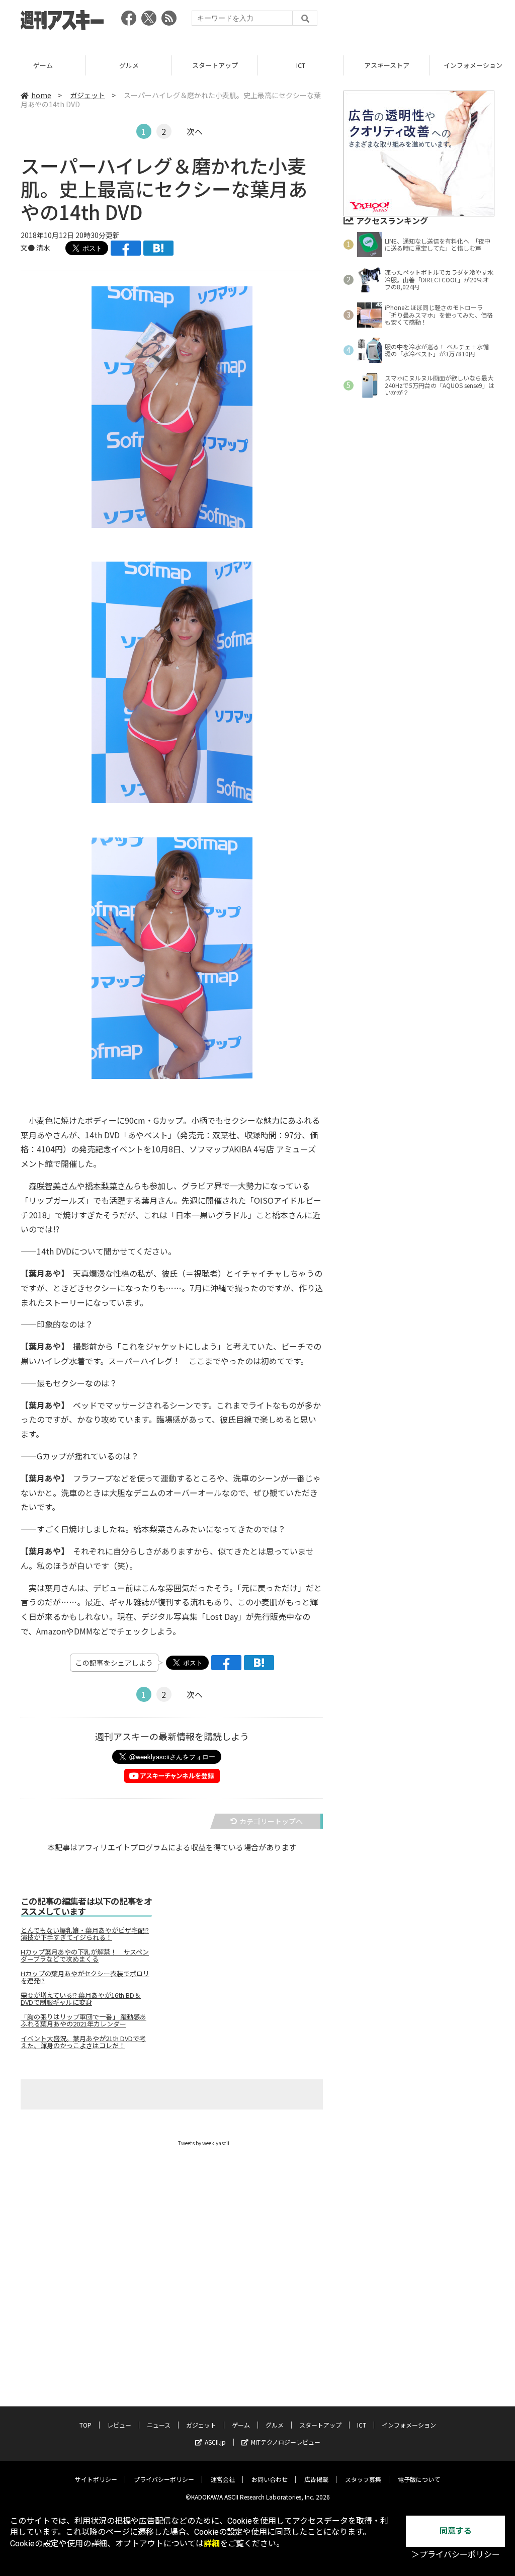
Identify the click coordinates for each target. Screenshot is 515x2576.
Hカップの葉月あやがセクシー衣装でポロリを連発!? (85, 1977)
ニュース (159, 2425)
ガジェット (88, 95)
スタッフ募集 (363, 2479)
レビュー (119, 2425)
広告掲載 (316, 2479)
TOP (85, 2425)
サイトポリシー (96, 2479)
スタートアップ (215, 65)
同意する (456, 2531)
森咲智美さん (53, 1186)
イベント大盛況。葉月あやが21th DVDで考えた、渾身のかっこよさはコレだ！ (83, 2042)
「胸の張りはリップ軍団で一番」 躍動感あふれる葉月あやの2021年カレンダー (83, 2020)
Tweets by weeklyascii (204, 2143)
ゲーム (43, 65)
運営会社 (223, 2479)
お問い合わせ (270, 2479)
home (41, 95)
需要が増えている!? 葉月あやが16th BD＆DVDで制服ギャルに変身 (81, 1999)
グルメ (129, 65)
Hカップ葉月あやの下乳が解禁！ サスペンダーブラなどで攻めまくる (85, 1956)
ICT (301, 65)
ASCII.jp (215, 2442)
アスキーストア (387, 65)
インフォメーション (409, 2425)
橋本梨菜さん (109, 1186)
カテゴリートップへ (271, 1821)
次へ (195, 131)
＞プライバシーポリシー (456, 2555)
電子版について (419, 2479)
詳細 (212, 2544)
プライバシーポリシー (164, 2479)
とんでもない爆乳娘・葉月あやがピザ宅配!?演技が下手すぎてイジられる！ (85, 1934)
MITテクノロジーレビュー (286, 2442)
